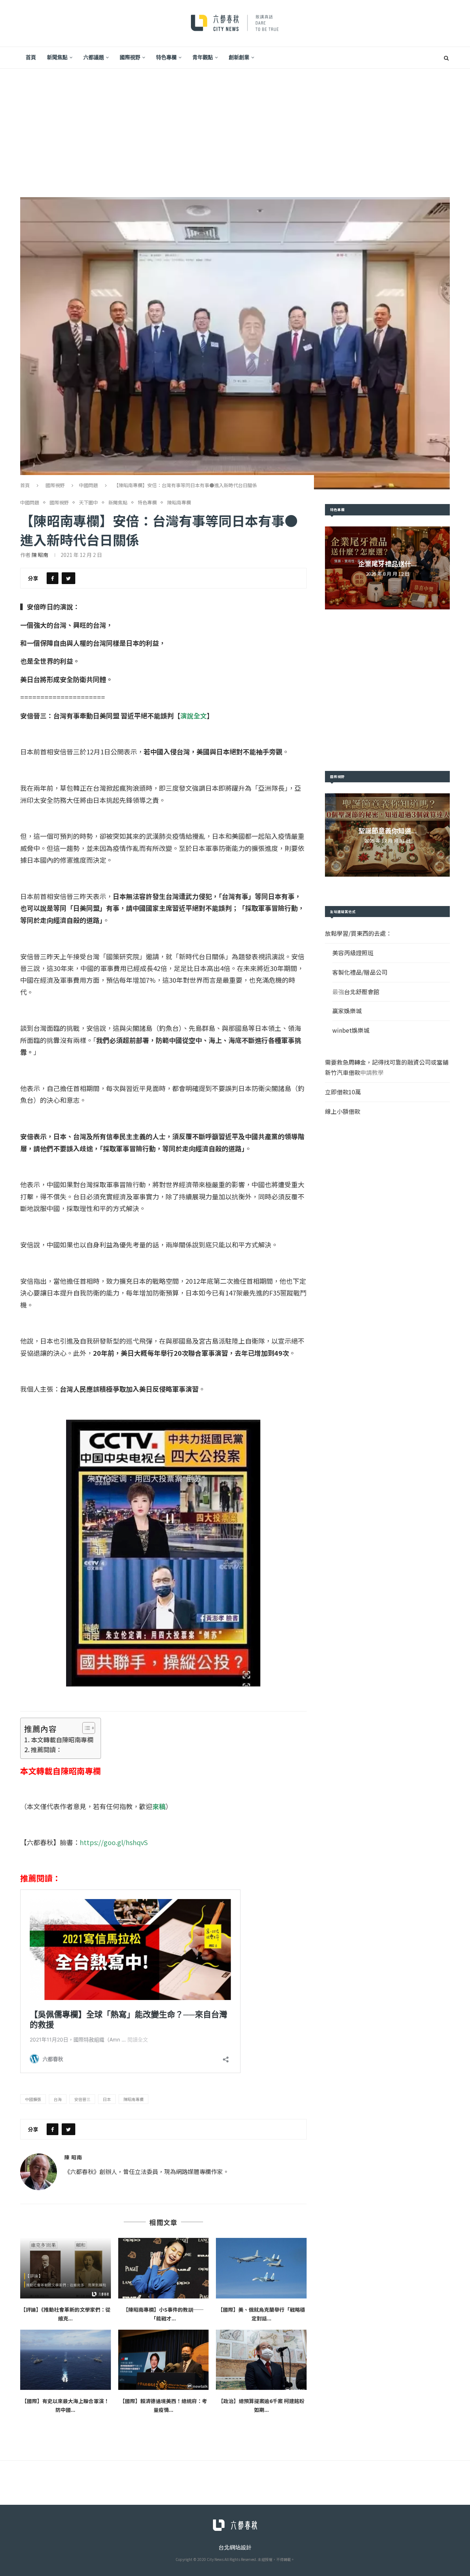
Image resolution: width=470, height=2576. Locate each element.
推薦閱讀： (46, 1749)
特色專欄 (166, 57)
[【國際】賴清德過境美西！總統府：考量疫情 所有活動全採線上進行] (164, 2360)
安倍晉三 (82, 2099)
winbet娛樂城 (351, 1030)
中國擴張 (33, 2099)
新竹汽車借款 (343, 1072)
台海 (58, 2099)
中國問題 (88, 485)
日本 (107, 2099)
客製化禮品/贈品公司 (360, 972)
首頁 (31, 57)
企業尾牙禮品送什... (388, 564)
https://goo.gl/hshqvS (114, 1842)
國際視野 (130, 57)
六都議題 (94, 57)
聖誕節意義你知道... (388, 830)
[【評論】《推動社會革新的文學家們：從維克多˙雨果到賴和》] (66, 2268)
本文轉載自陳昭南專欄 (62, 1740)
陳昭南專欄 (179, 503)
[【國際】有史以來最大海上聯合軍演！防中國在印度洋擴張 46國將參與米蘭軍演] (66, 2360)
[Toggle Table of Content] (85, 1728)
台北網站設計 (235, 2547)
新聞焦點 (57, 57)
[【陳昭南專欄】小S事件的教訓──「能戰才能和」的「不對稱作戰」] (164, 2268)
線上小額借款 (343, 1111)
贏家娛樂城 (347, 1011)
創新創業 (239, 57)
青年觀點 (203, 57)
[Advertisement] (235, 124)
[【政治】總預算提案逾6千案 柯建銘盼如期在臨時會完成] (261, 2360)
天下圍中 (88, 503)
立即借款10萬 (343, 1092)
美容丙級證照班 (353, 953)
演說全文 (194, 715)
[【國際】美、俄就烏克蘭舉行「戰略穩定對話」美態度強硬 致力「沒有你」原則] (261, 2268)
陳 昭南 (40, 555)
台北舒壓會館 (362, 992)
